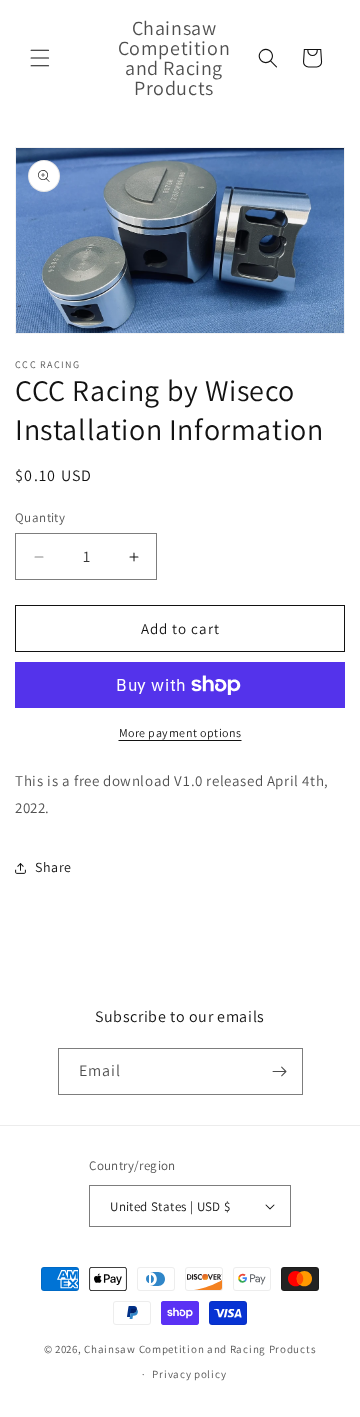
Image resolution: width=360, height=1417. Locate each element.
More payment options (180, 732)
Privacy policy (189, 1374)
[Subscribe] (280, 1071)
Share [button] (53, 867)
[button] (40, 58)
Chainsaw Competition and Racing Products (200, 1349)
